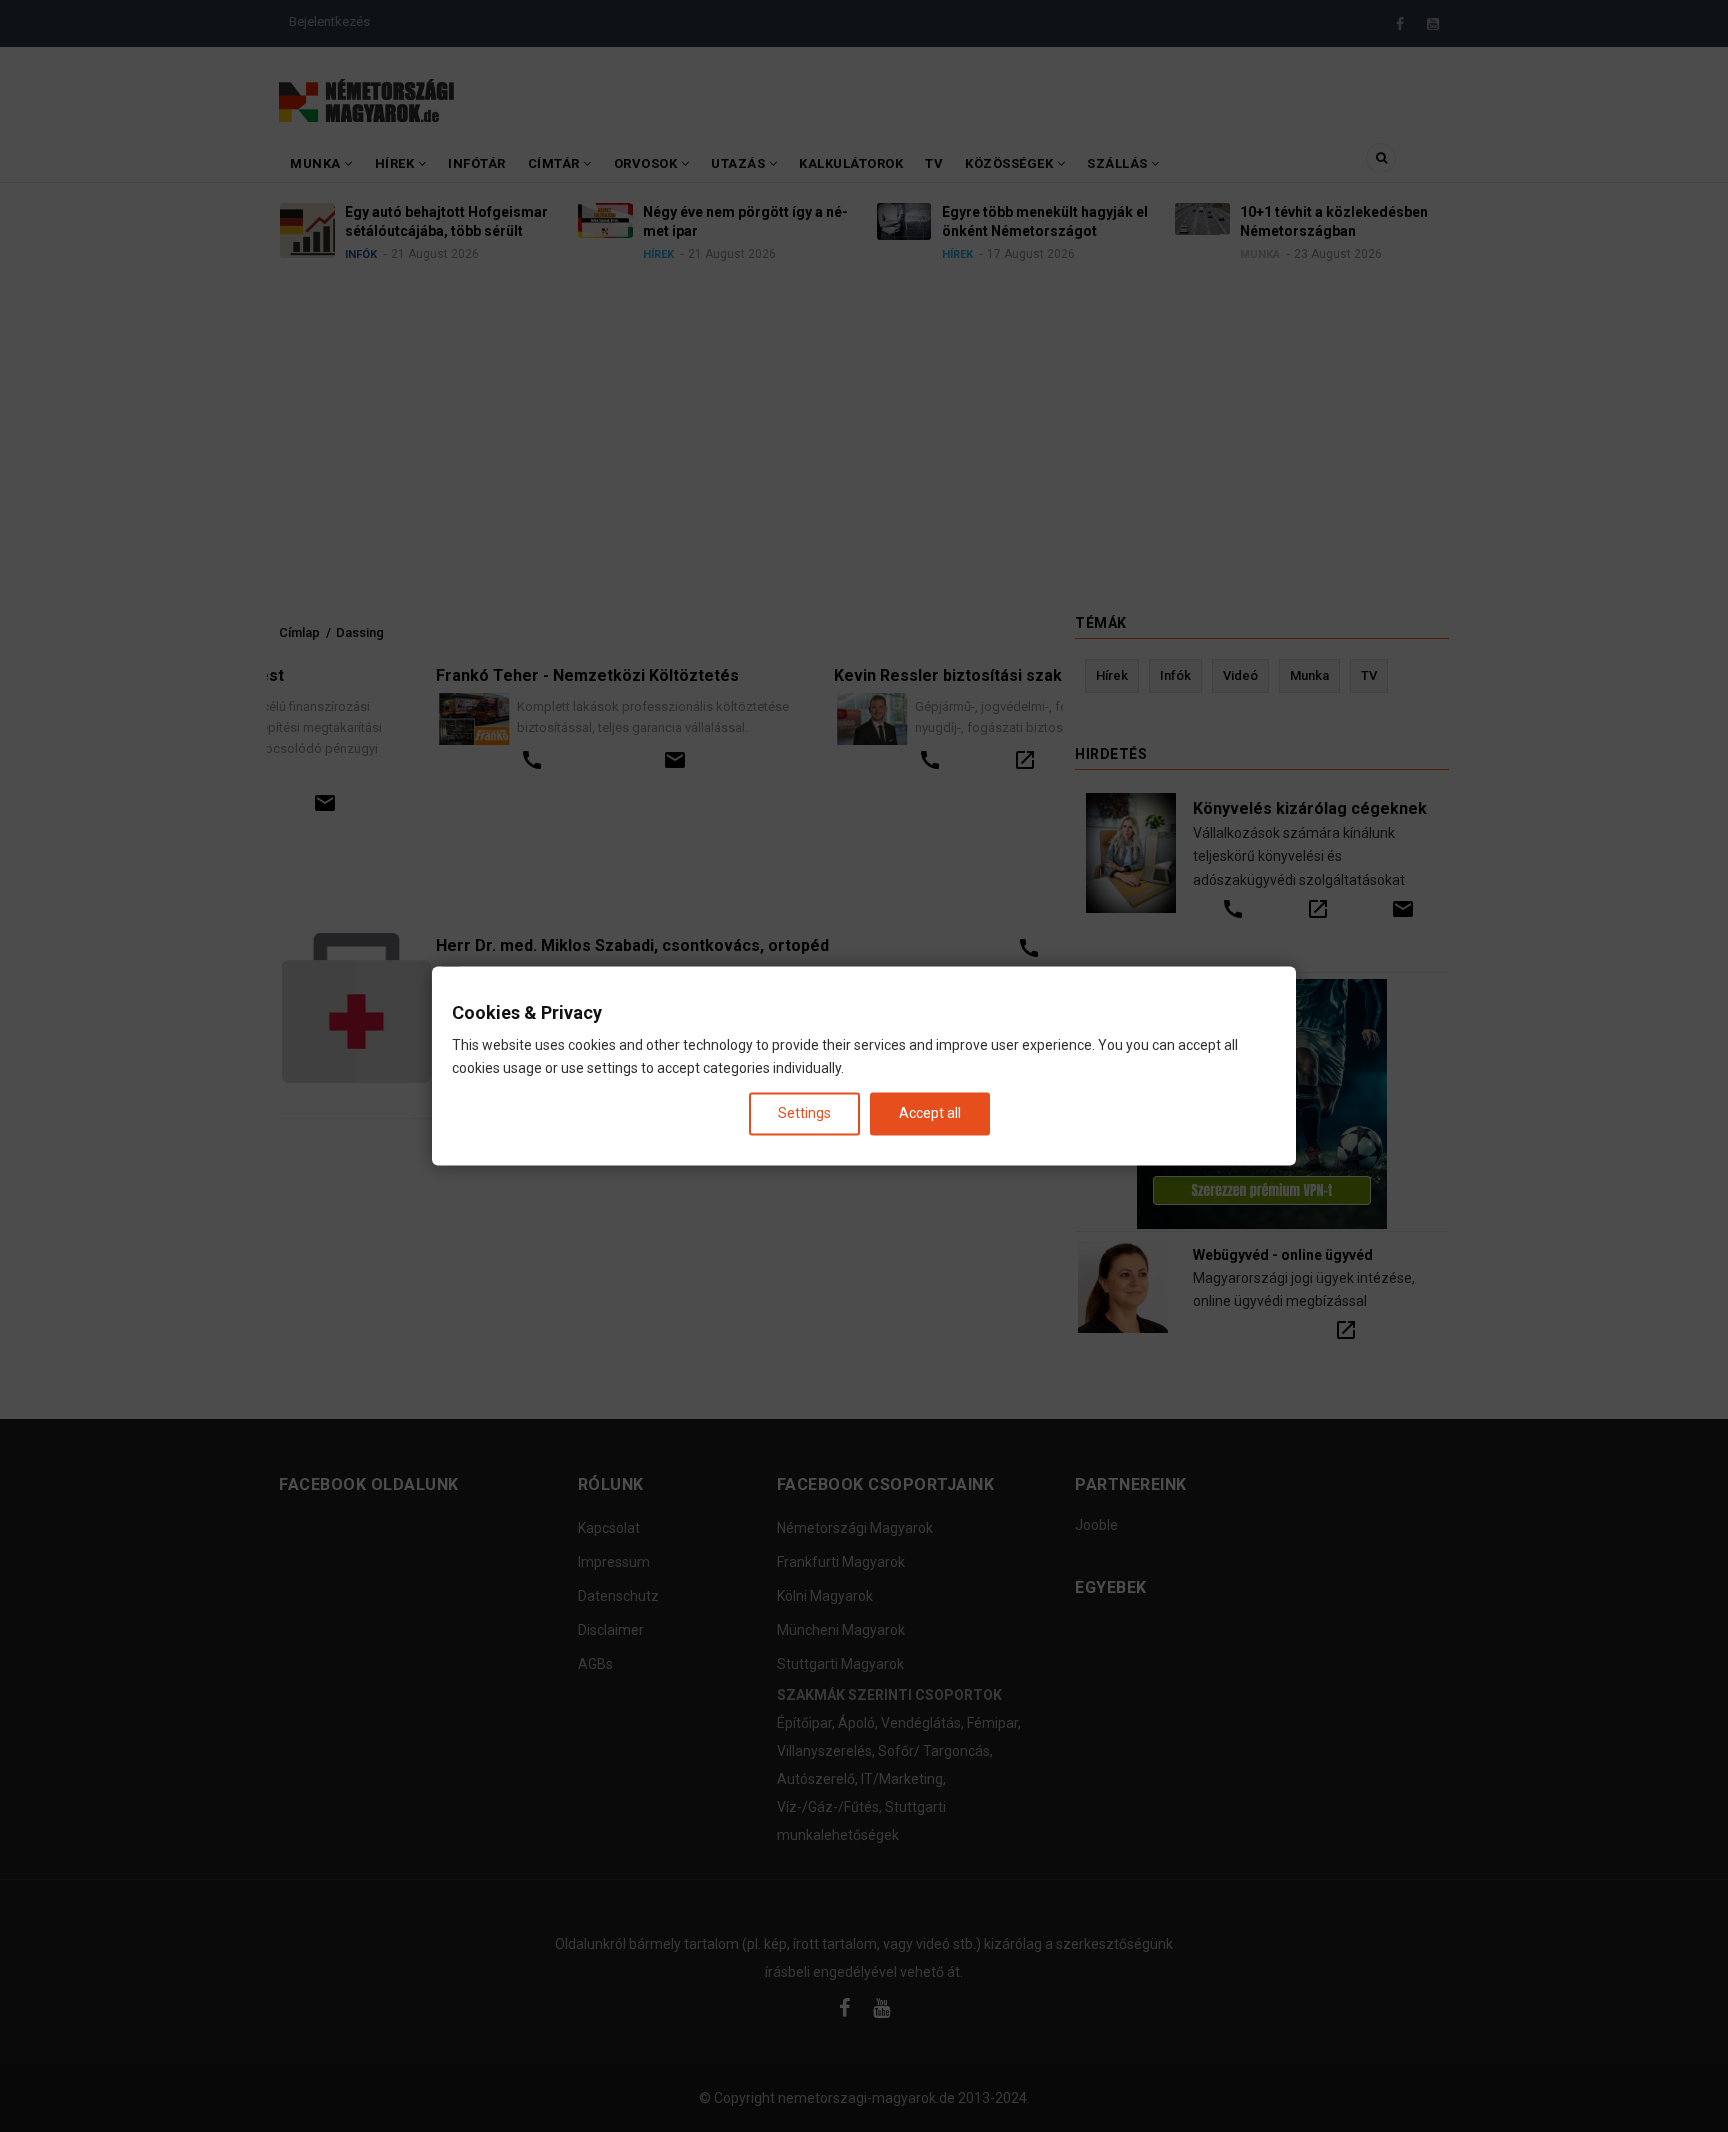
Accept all (930, 1113)
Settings (804, 1113)
